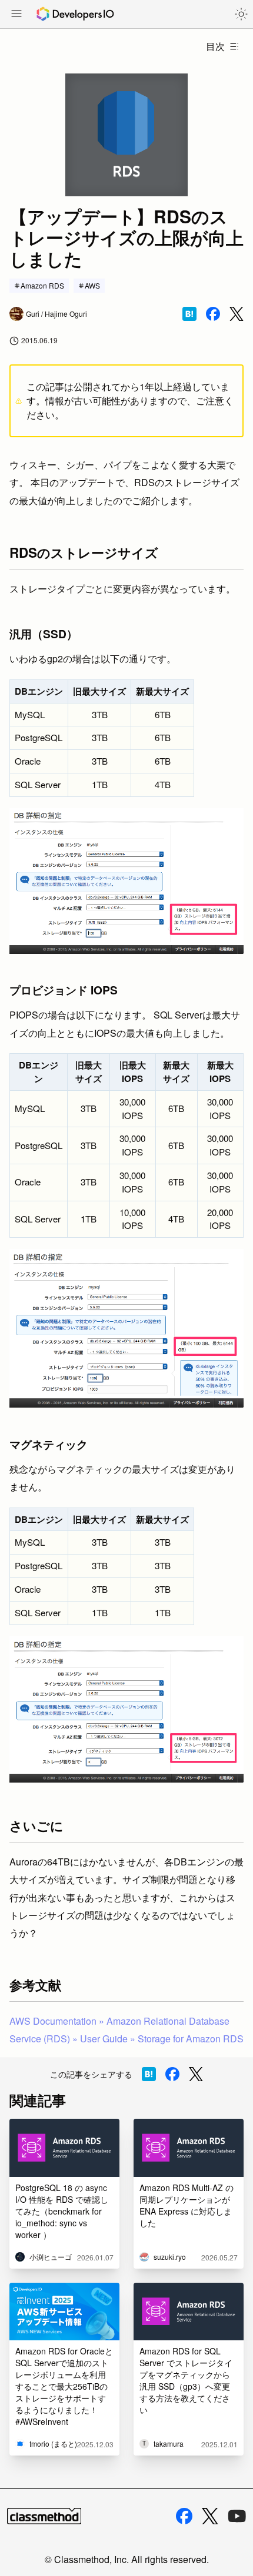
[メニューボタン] (16, 15)
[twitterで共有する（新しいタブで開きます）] (237, 314)
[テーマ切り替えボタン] (241, 14)
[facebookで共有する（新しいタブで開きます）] (213, 314)
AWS (92, 285)
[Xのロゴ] (210, 2516)
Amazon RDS (42, 285)
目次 (215, 46)
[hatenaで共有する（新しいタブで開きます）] (189, 314)
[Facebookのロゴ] (184, 2516)
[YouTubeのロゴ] (237, 2516)
